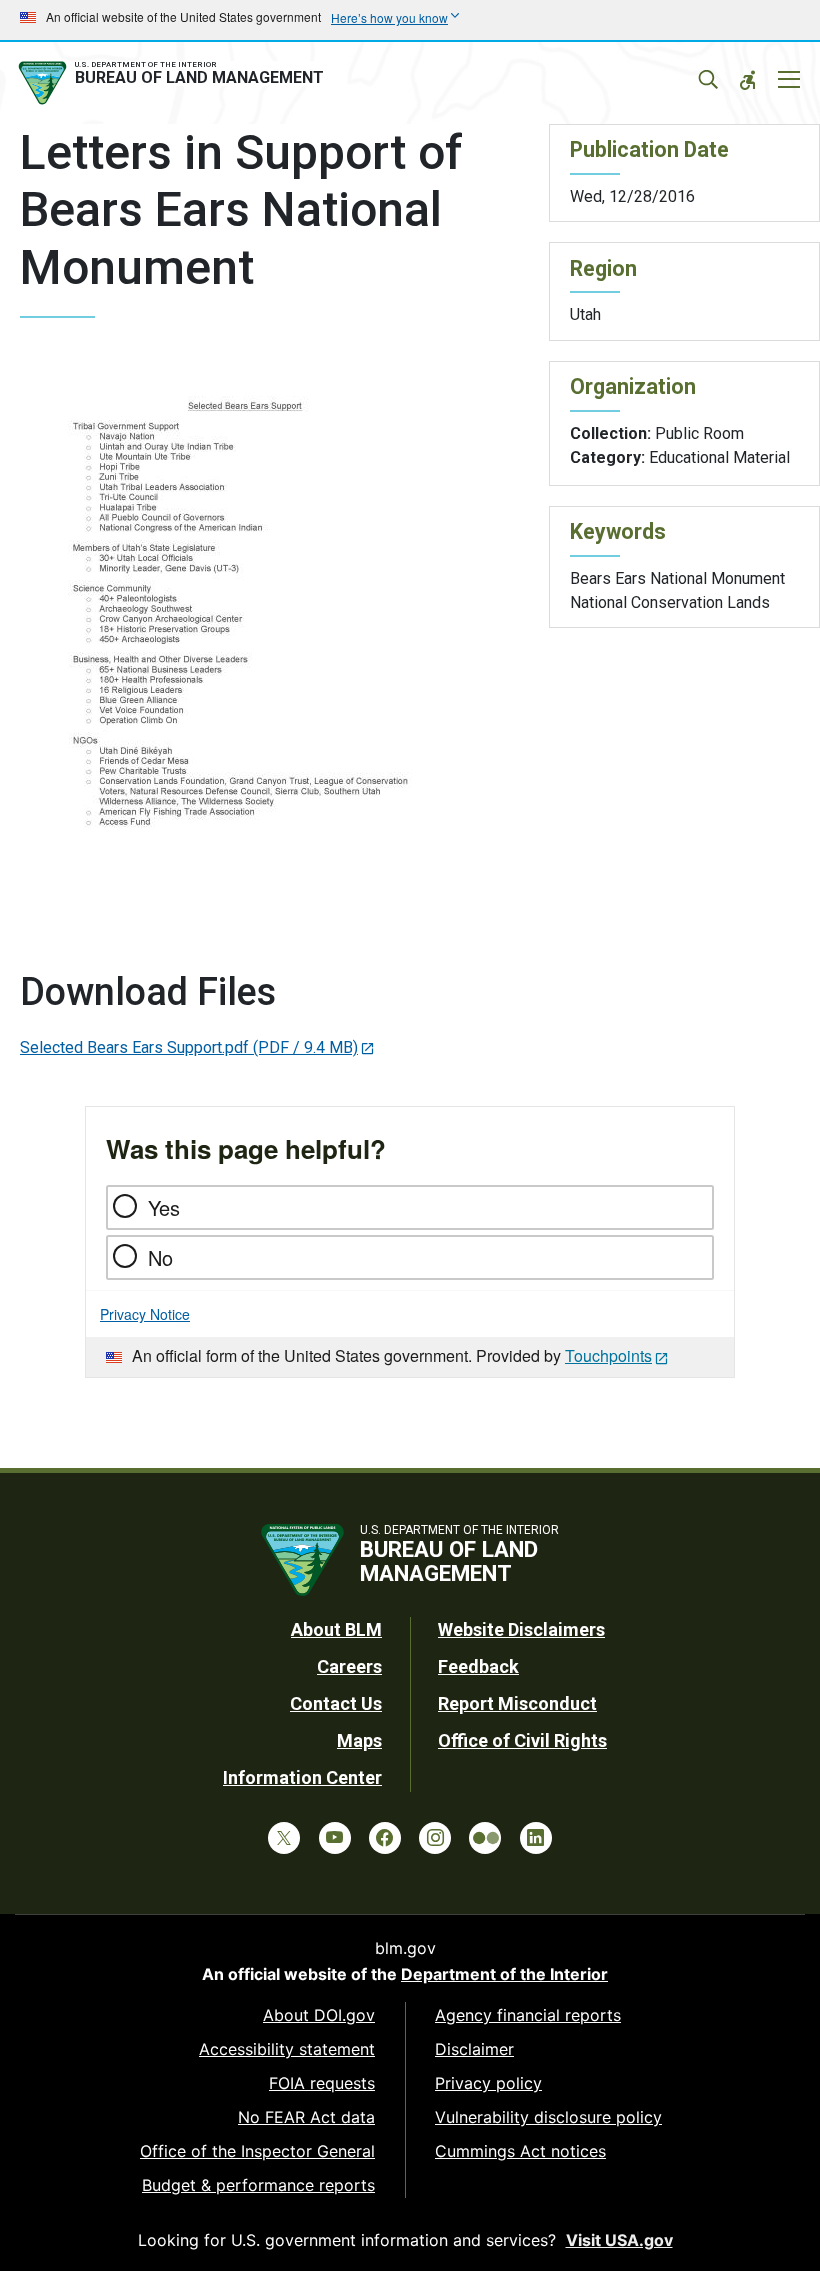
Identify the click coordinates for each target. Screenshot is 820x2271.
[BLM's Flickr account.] (485, 1838)
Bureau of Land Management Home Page (175, 83)
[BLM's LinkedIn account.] (536, 1838)
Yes (164, 1207)
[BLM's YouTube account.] (335, 1838)
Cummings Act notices (520, 2151)
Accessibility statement (287, 2049)
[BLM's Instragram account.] (435, 1838)
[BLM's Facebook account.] (385, 1838)
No (160, 1257)
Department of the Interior (504, 1974)
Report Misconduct (517, 1703)
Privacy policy (488, 2083)
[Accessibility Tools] (748, 80)
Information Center (302, 1777)
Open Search (708, 80)
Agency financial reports (528, 2015)
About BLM (336, 1629)
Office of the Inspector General (257, 2151)
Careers (349, 1666)
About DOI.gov (319, 2015)
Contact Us (336, 1703)
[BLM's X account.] (284, 1838)
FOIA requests (322, 2083)
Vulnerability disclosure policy (548, 2117)
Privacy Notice (145, 1314)
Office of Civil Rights (522, 1740)
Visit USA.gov (619, 2240)
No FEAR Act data (306, 2117)
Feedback (478, 1666)
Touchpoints (608, 1355)
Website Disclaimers (521, 1629)
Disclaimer (474, 2049)
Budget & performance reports (258, 2185)
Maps (359, 1740)
